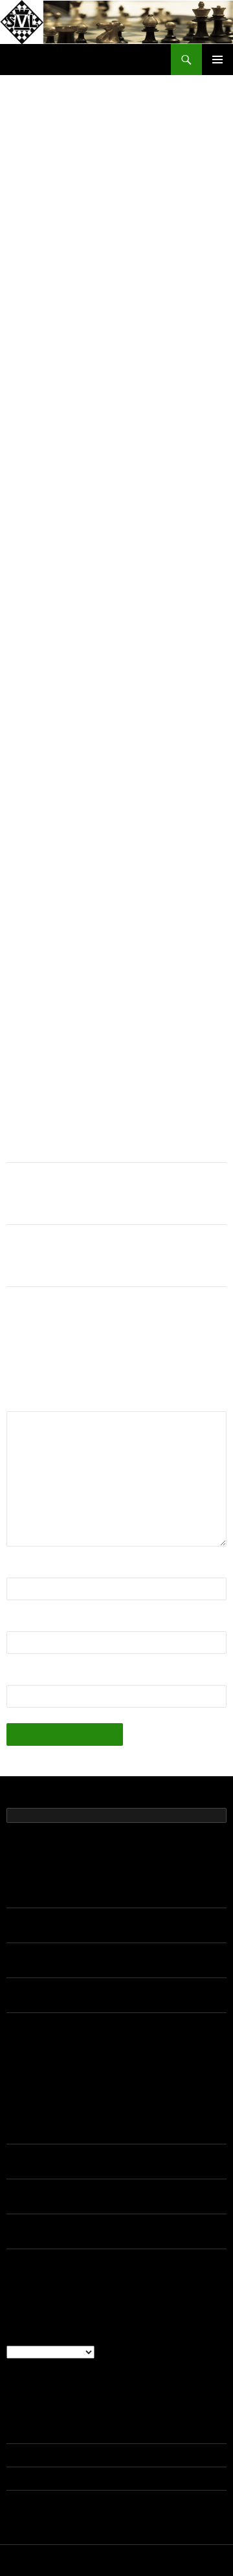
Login (18, 2432)
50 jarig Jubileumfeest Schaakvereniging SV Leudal (112, 1896)
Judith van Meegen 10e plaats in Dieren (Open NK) (109, 1256)
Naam (24, 1569)
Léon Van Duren (40, 2155)
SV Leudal (35, 60)
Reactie (28, 1403)
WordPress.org (37, 2502)
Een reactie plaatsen (170, 236)
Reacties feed (35, 2478)
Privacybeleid (30, 2560)
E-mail (25, 1623)
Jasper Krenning (40, 2120)
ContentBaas (88, 236)
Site (16, 1677)
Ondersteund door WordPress (116, 2560)
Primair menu (217, 60)
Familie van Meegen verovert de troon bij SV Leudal (104, 1194)
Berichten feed (36, 2455)
